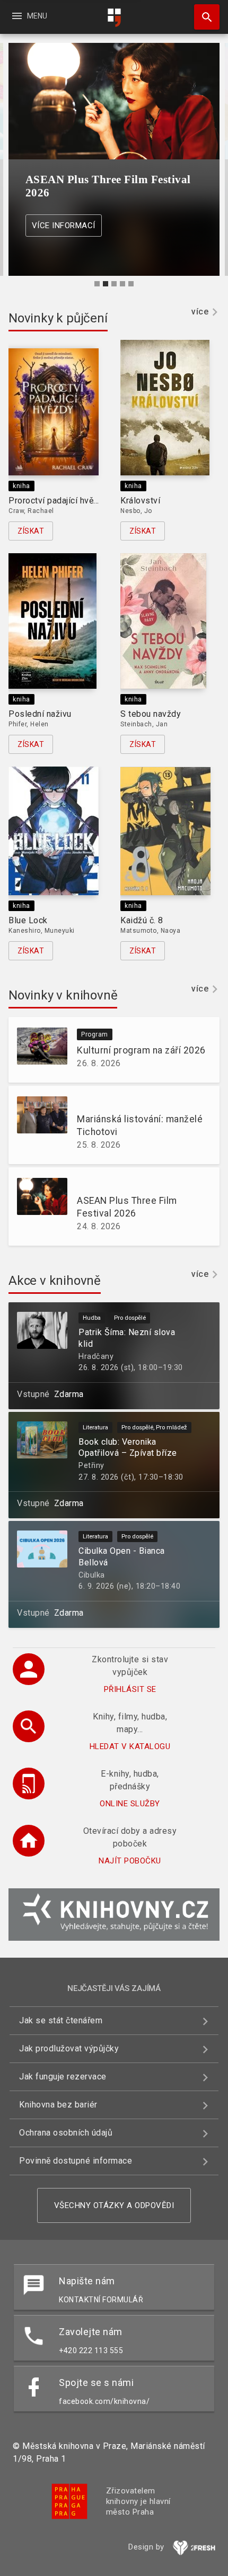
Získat (31, 531)
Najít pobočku (130, 1861)
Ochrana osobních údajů (66, 2133)
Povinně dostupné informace (76, 2161)
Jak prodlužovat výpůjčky (69, 2048)
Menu (29, 16)
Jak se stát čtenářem (61, 2020)
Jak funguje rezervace (63, 2077)
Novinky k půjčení (58, 318)
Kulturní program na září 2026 (141, 1050)
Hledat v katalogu (130, 1746)
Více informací (64, 226)
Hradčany (96, 1357)
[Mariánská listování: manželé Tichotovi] (38, 1125)
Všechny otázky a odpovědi (114, 2205)
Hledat (203, 17)
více (200, 312)
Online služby (130, 1804)
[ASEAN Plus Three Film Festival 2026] (38, 1206)
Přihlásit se (130, 1689)
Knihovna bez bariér (58, 2105)
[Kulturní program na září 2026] (38, 1050)
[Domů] (114, 18)
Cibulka (92, 1575)
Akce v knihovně (55, 1281)
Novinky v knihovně (63, 995)
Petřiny (91, 1466)
